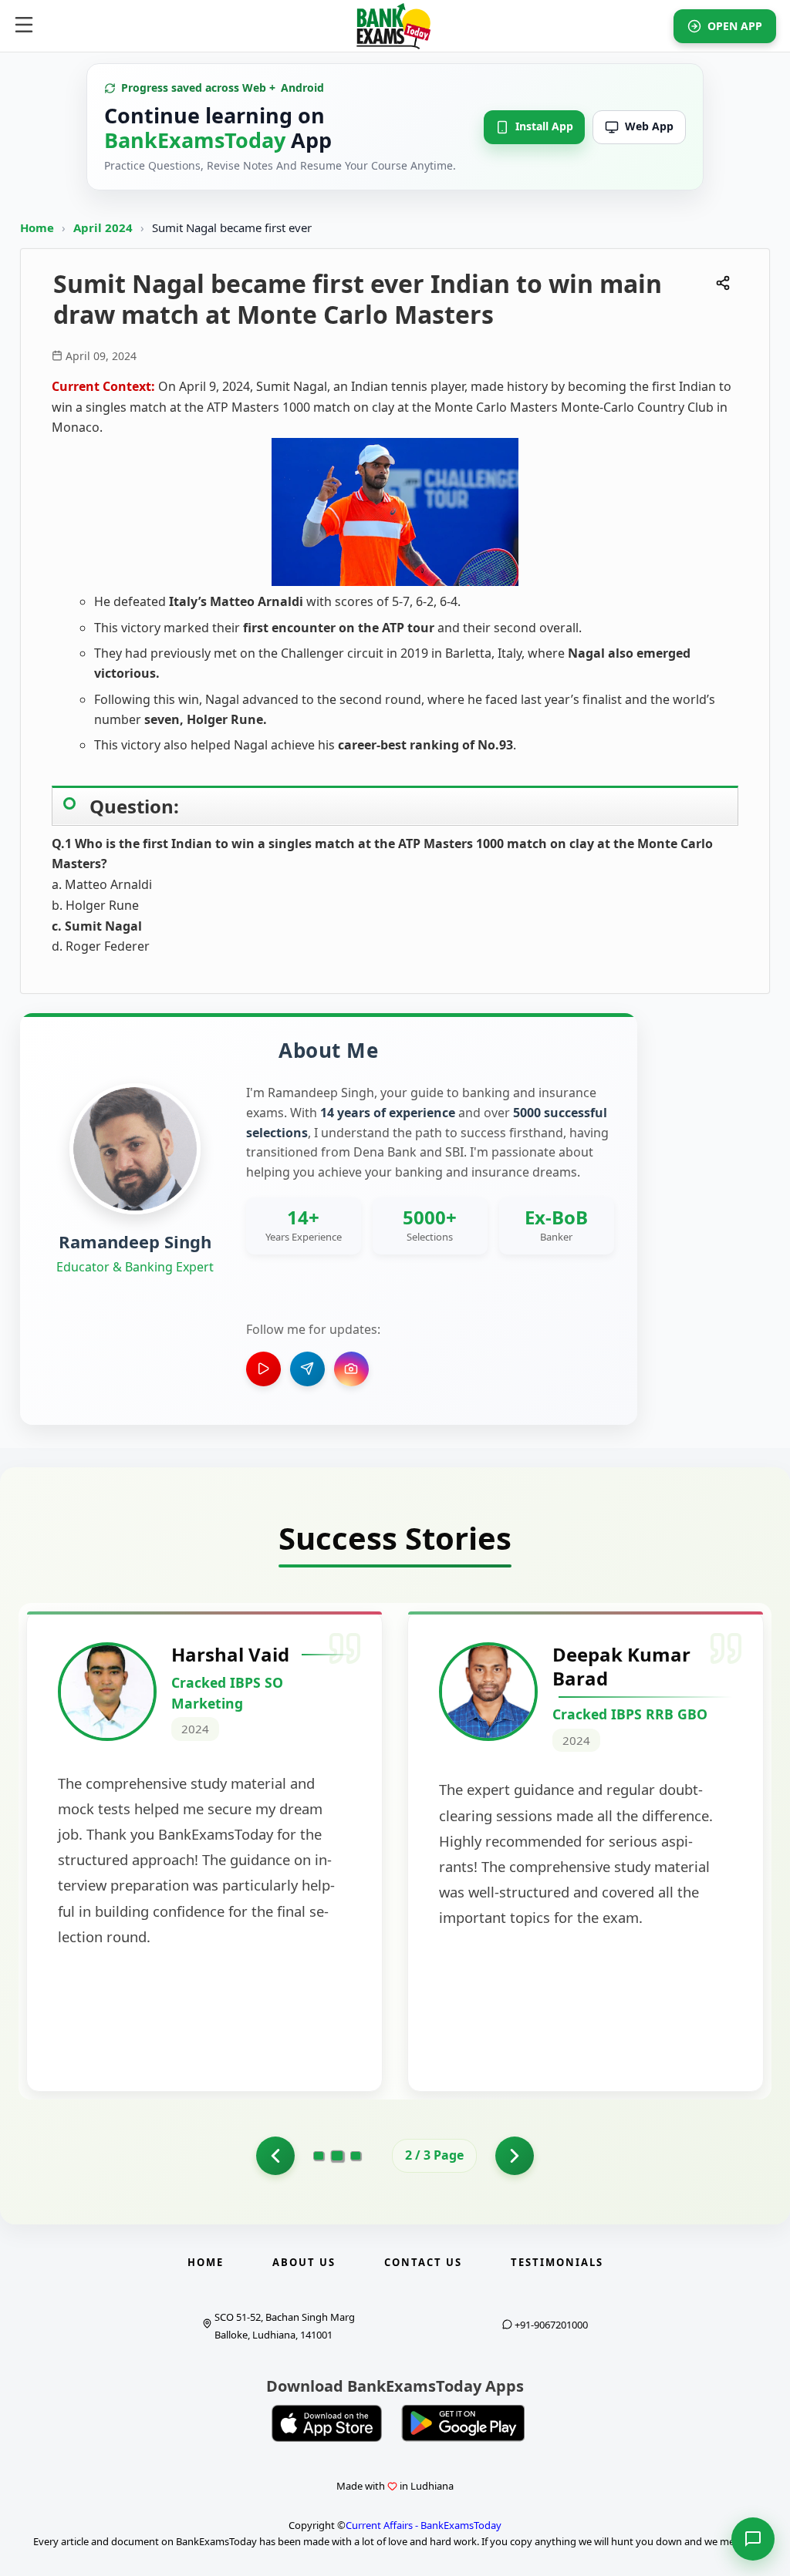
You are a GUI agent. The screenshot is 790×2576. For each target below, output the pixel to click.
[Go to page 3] (356, 2156)
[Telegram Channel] (307, 1369)
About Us (304, 2262)
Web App (649, 126)
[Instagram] (351, 1369)
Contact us (423, 2262)
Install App (544, 126)
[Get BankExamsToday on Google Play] (463, 2423)
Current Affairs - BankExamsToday (424, 2525)
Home (37, 227)
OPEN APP (735, 26)
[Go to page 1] (275, 2156)
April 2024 (105, 227)
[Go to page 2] (338, 2156)
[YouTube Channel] (263, 1369)
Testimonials (557, 2262)
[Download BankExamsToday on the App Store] (327, 2423)
